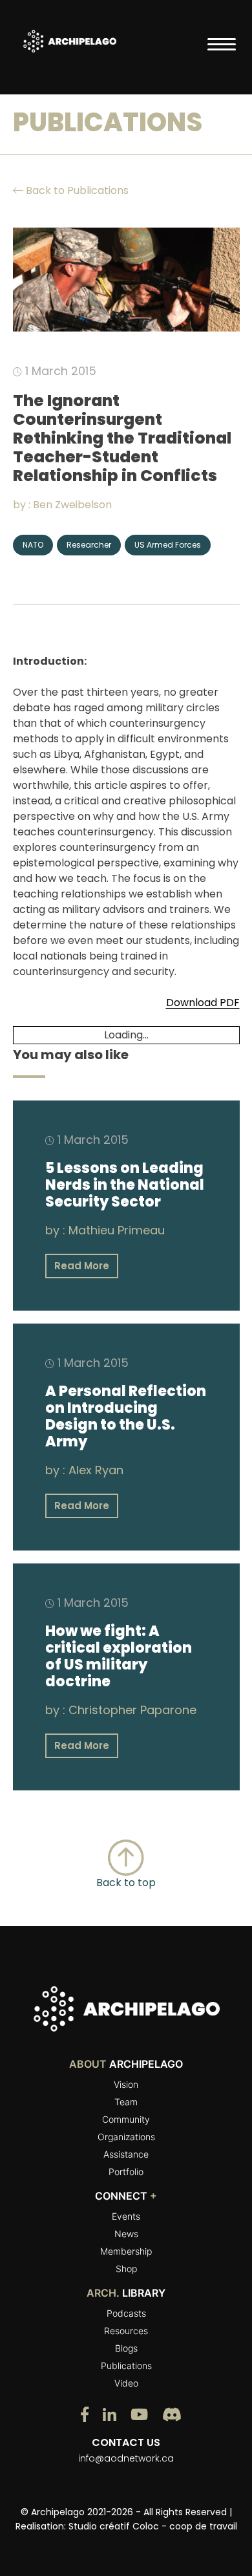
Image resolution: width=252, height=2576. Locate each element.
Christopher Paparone (132, 1710)
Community (126, 2119)
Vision (126, 2084)
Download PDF (203, 1003)
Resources (126, 2331)
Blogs (126, 2348)
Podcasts (126, 2313)
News (126, 2234)
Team (126, 2102)
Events (126, 2216)
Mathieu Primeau (117, 1230)
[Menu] (222, 44)
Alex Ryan (96, 1470)
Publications (126, 2366)
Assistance (126, 2154)
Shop (126, 2269)
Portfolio (126, 2172)
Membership (126, 2251)
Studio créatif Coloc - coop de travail (153, 2526)
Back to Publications (76, 190)
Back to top (126, 1883)
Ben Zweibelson (72, 505)
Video (126, 2383)
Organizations (126, 2137)
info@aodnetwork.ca (126, 2458)
